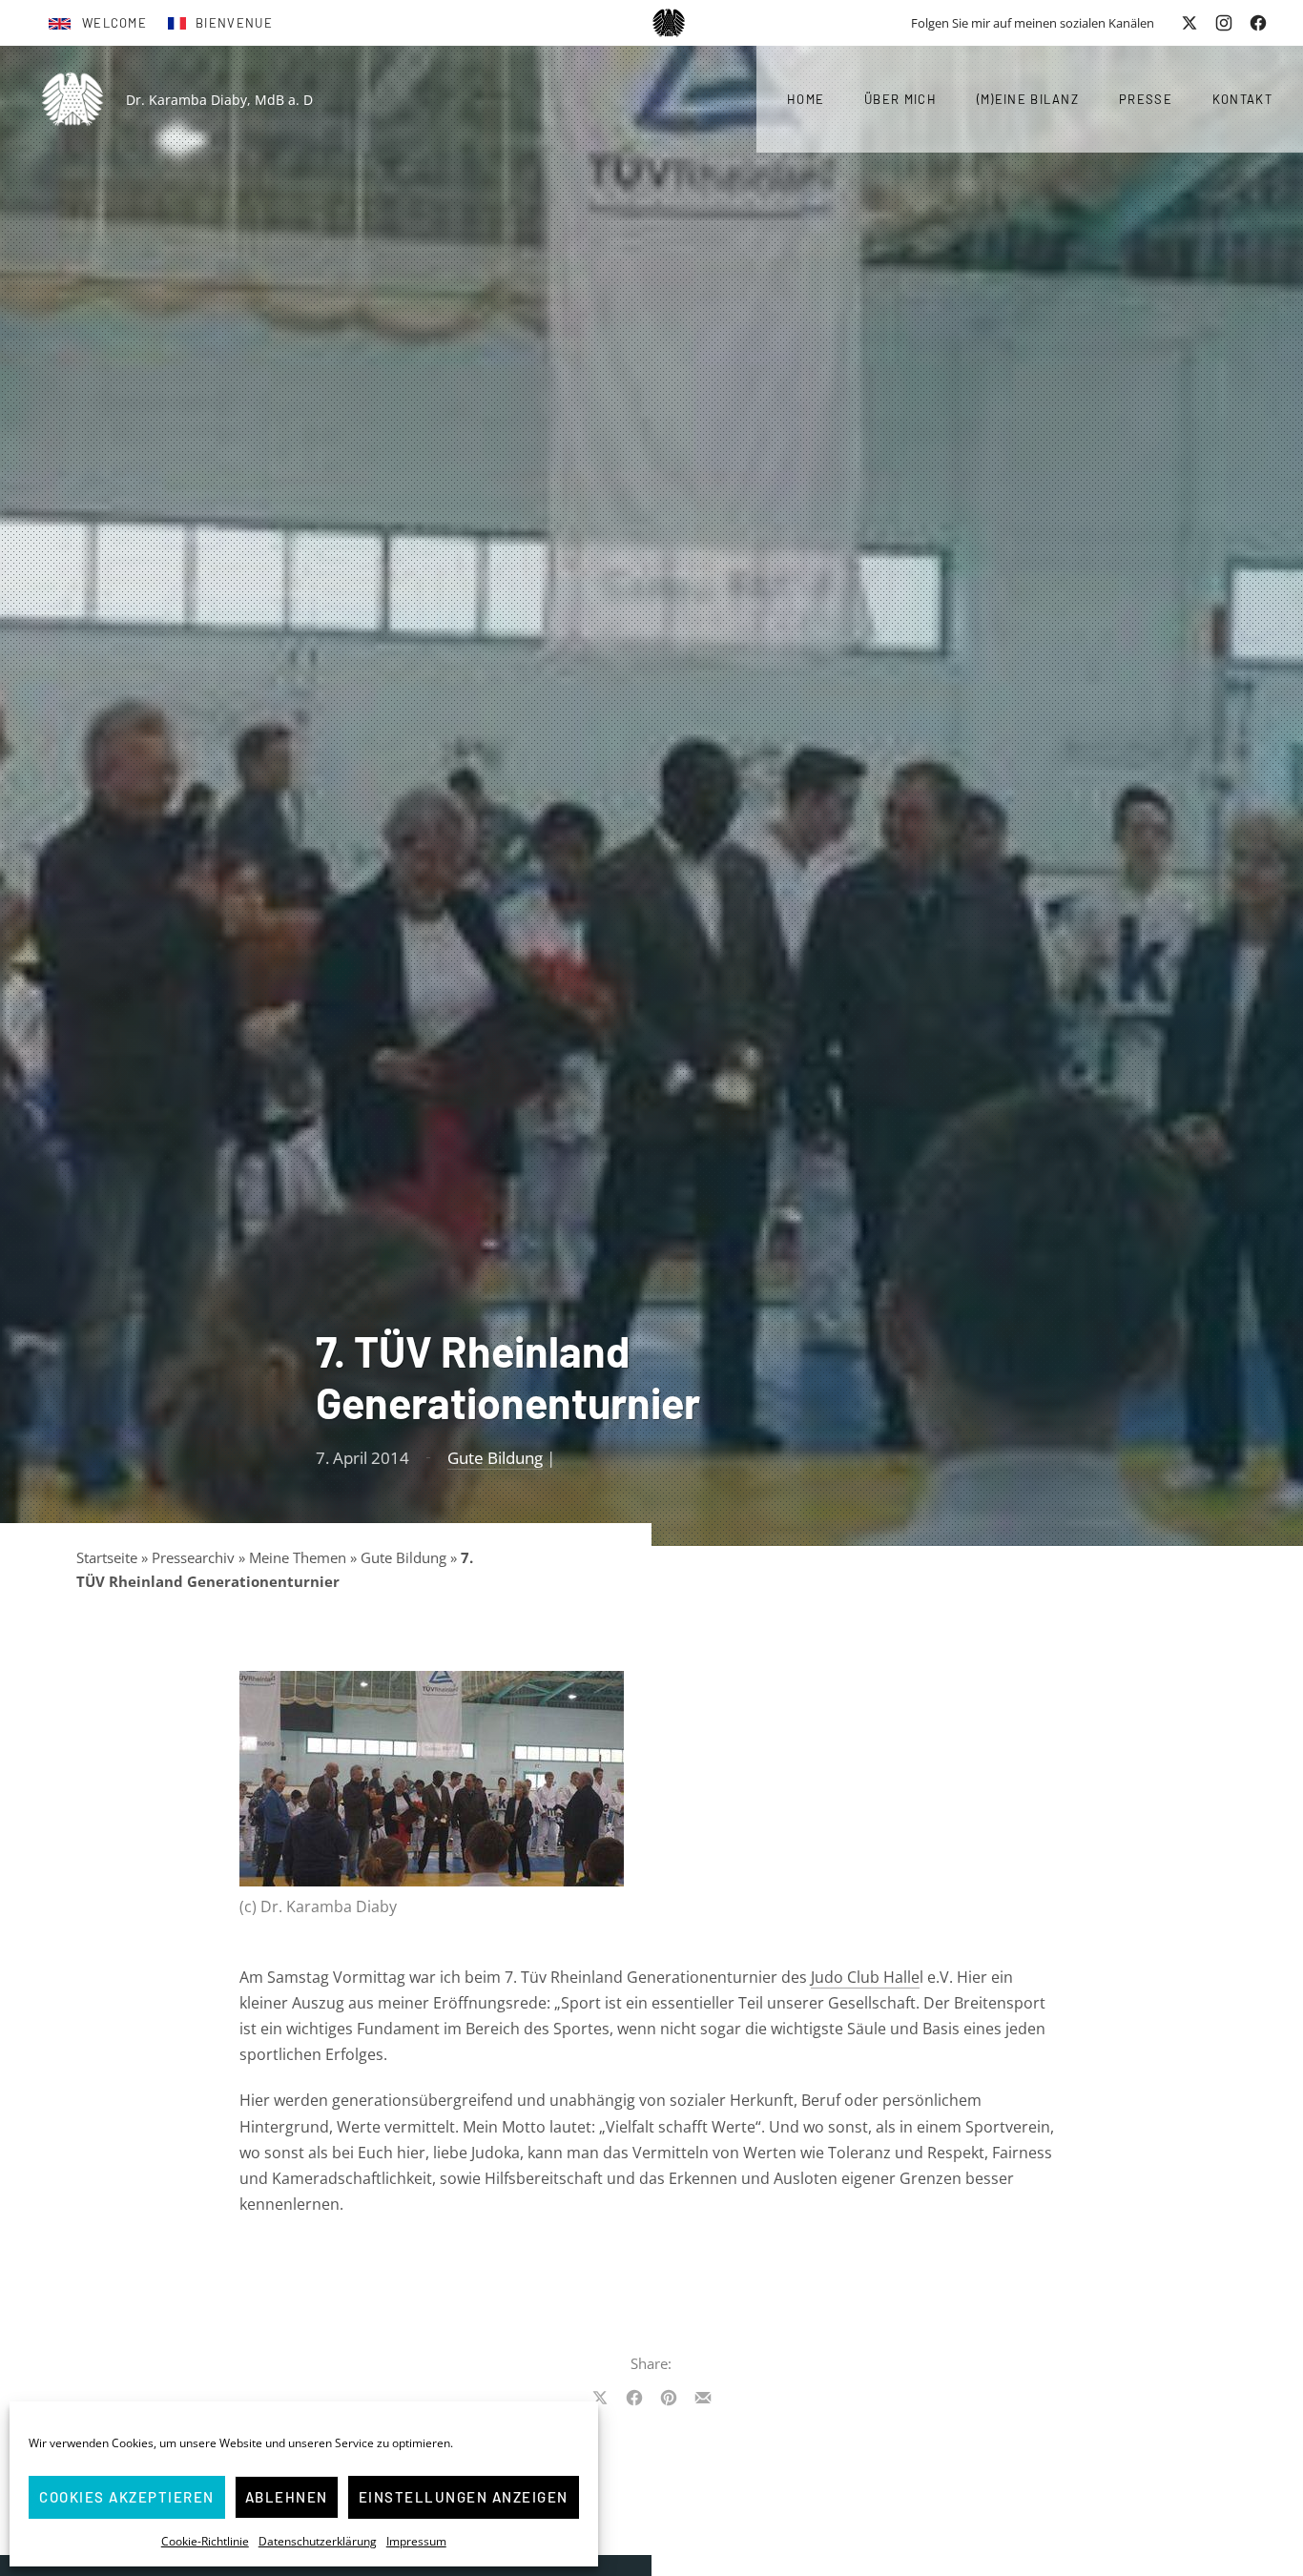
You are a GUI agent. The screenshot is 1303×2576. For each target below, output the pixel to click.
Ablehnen (287, 2497)
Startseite (107, 1557)
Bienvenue (234, 23)
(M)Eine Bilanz (1028, 99)
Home (806, 99)
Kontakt (1242, 99)
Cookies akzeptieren (127, 2497)
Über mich (900, 99)
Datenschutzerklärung (318, 2541)
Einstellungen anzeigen (464, 2497)
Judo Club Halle (865, 1977)
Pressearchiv (193, 1557)
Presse (1146, 99)
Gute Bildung (495, 1458)
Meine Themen (298, 1557)
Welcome (114, 23)
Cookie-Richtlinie (205, 2541)
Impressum (416, 2541)
